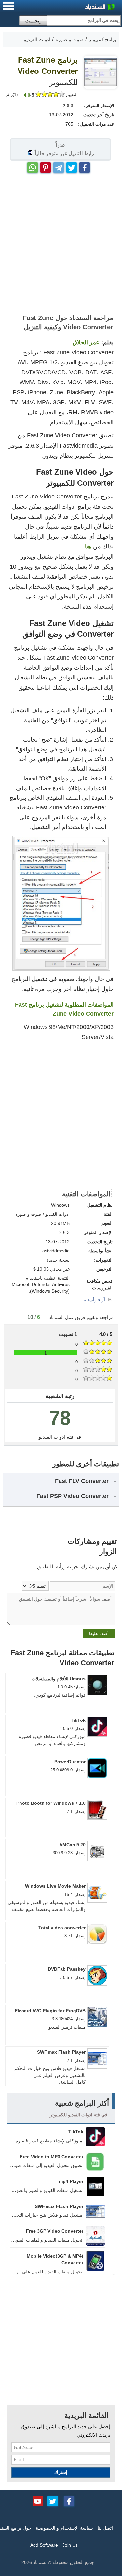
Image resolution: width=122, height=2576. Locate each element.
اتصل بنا (105, 2528)
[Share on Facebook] (85, 166)
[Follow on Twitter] (53, 2501)
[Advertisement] (61, 244)
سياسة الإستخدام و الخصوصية (64, 2528)
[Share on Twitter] (72, 166)
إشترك (61, 2472)
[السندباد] (83, 8)
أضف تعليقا (99, 1633)
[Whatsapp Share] (33, 166)
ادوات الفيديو (52, 1437)
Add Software (44, 2545)
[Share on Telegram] (59, 166)
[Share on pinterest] (46, 166)
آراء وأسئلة (95, 1300)
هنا (88, 546)
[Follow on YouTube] (38, 2501)
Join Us (70, 2545)
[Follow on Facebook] (69, 2501)
